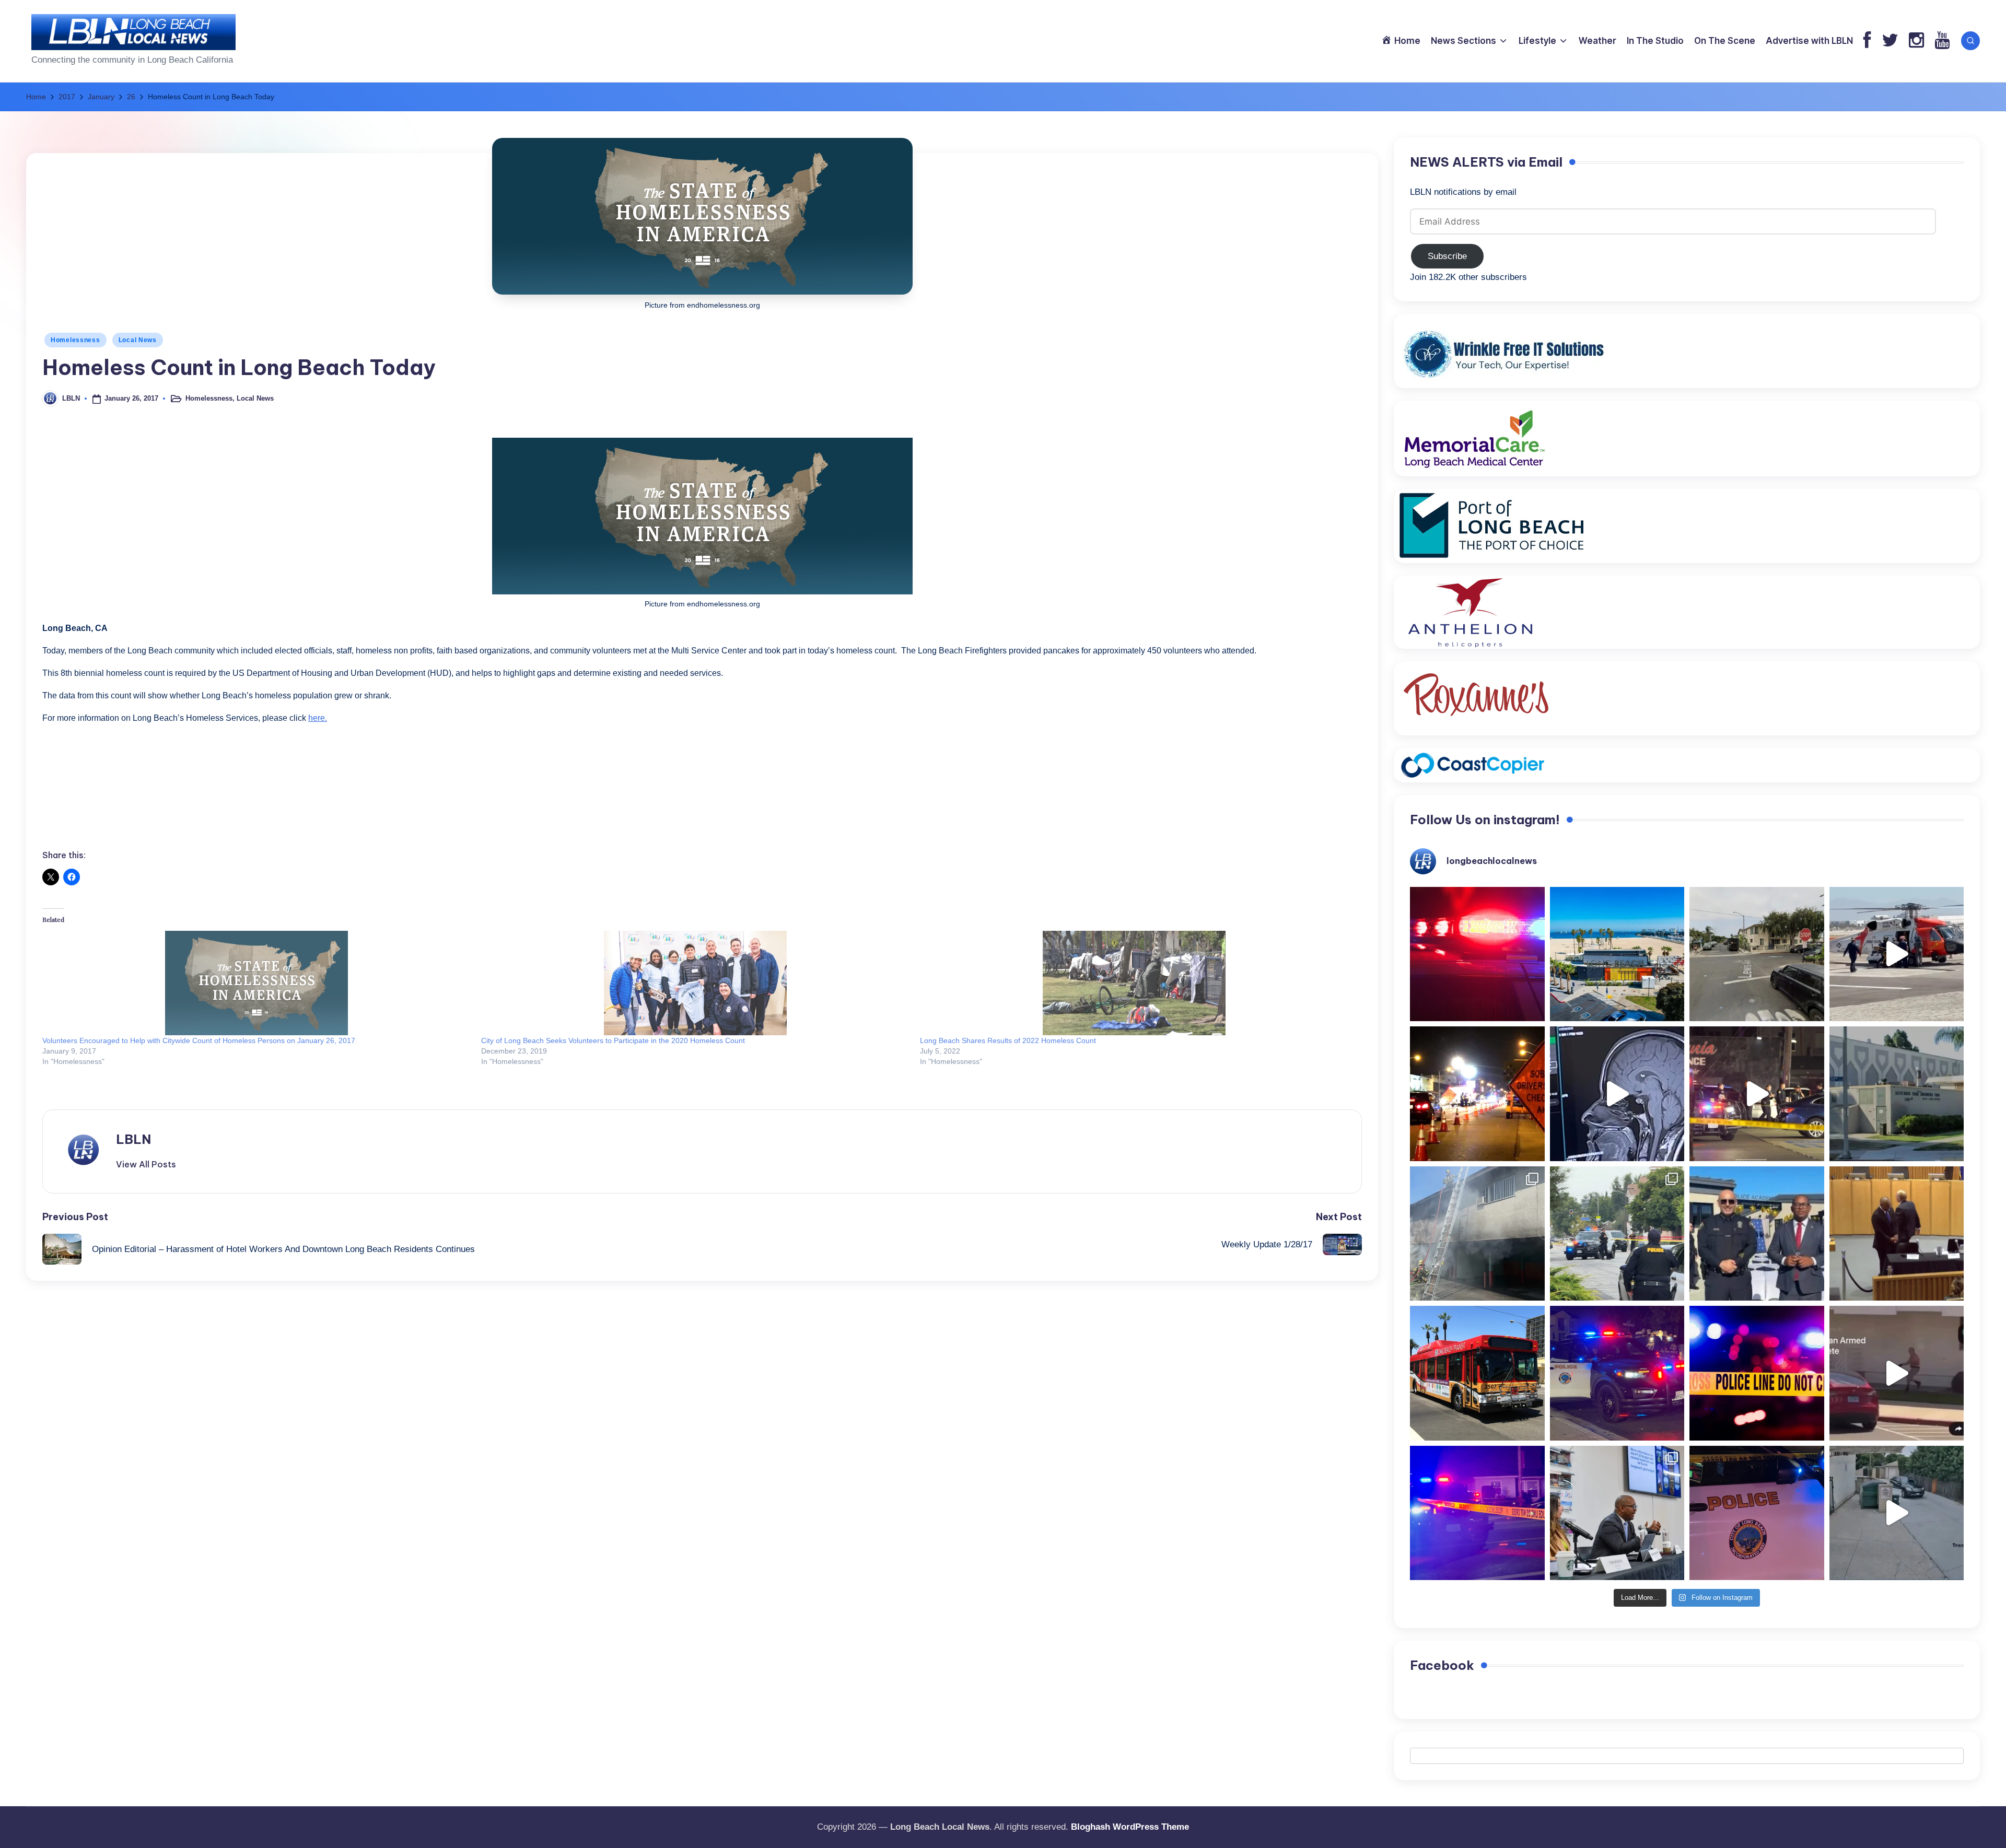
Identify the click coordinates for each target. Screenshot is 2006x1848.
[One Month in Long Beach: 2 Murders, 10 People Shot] (1617, 1234)
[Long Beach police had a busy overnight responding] (1617, 1373)
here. (318, 718)
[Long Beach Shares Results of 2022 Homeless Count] (1134, 983)
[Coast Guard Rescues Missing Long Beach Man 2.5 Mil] (1897, 954)
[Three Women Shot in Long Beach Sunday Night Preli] (1757, 1094)
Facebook (1442, 1665)
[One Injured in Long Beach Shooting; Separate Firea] (1757, 1513)
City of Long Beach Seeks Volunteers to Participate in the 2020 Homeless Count (613, 1040)
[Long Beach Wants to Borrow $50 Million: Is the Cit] (1897, 1094)
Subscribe (1447, 256)
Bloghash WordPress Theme (1130, 1827)
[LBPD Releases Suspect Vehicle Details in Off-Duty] (1897, 1513)
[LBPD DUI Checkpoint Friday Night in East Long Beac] (1477, 1094)
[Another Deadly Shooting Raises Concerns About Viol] (1757, 1234)
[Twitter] (1890, 41)
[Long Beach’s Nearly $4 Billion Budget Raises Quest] (1897, 1234)
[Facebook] (1867, 41)
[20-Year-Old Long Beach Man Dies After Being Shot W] (1757, 954)
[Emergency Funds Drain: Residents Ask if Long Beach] (1617, 1513)
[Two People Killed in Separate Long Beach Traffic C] (1477, 954)
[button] (146, 1164)
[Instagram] (1916, 41)
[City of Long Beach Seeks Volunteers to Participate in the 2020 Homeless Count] (695, 983)
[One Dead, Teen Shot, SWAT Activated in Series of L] (1477, 1513)
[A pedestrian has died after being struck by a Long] (1477, 1373)
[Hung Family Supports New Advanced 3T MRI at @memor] (1617, 1094)
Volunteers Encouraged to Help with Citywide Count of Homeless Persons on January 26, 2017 (199, 1040)
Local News (138, 340)
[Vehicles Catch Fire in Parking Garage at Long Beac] (1477, 1234)
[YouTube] (1942, 41)
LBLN (133, 1139)
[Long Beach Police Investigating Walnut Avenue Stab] (1757, 1373)
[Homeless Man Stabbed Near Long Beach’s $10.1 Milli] (1617, 954)
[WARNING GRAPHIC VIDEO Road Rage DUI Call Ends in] (1897, 1373)
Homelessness (75, 340)
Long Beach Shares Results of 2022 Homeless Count (1008, 1040)
